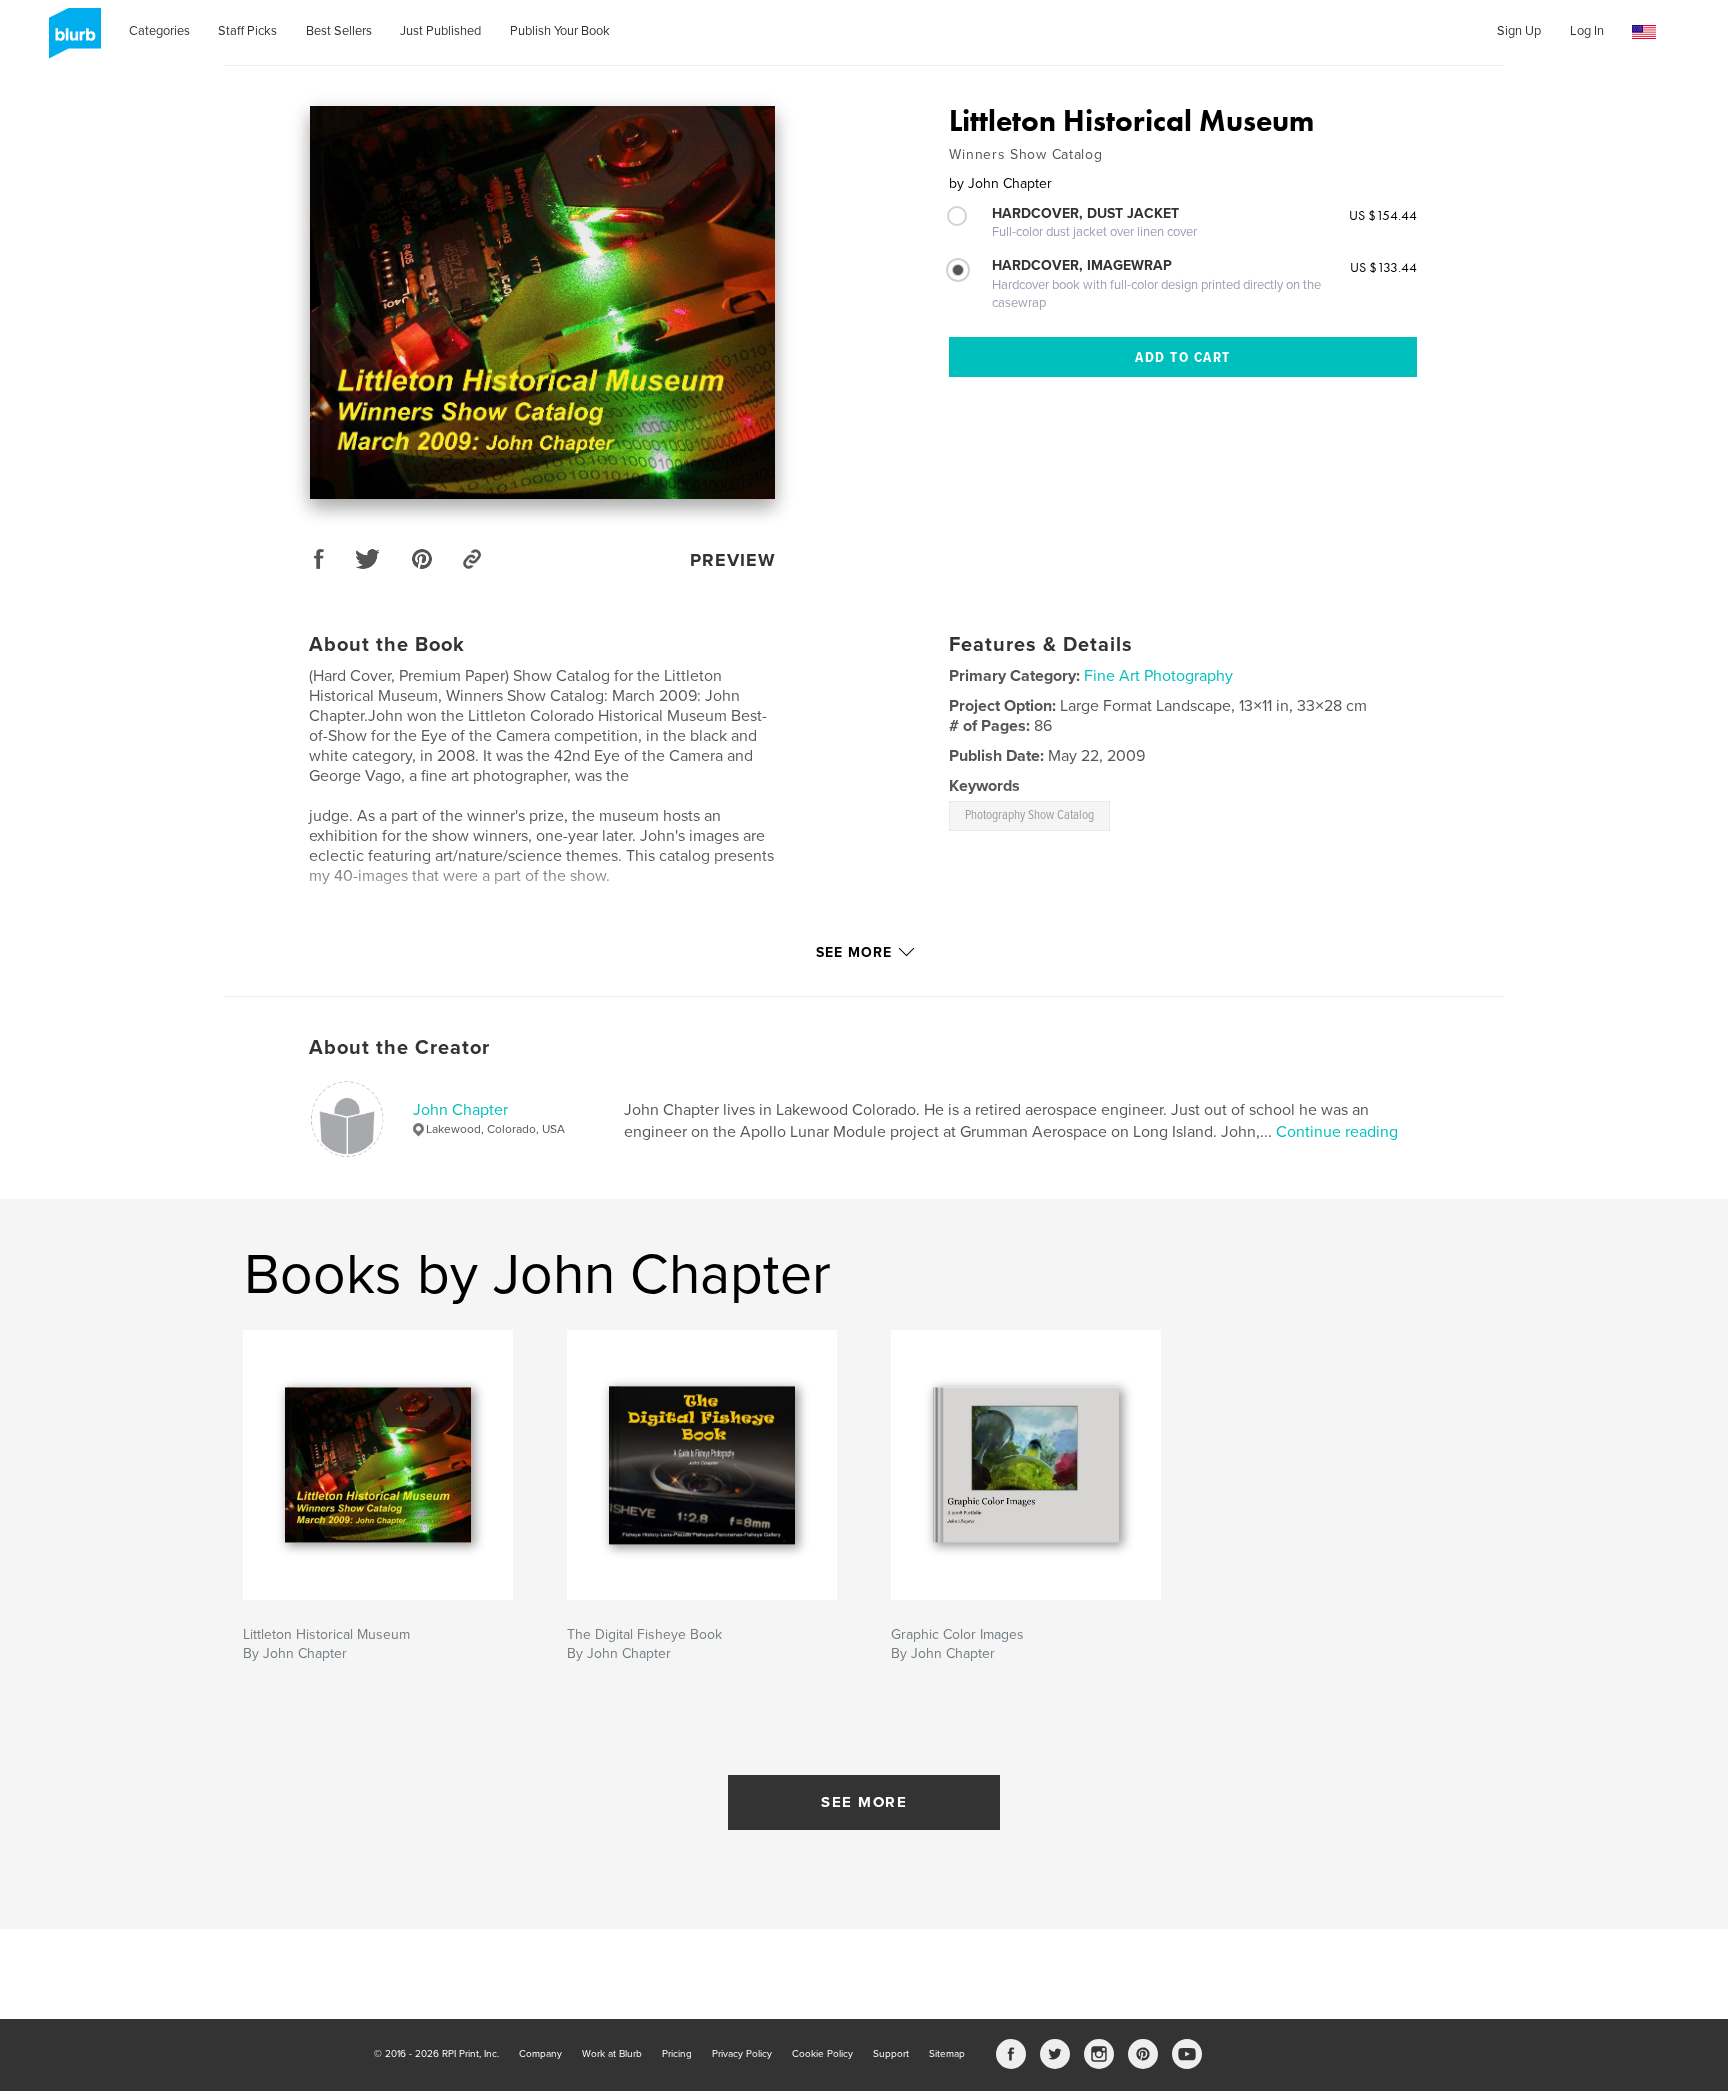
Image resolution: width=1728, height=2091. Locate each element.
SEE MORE (864, 1802)
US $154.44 (1383, 215)
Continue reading (1337, 1132)
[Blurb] (71, 41)
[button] (1644, 32)
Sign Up (1519, 31)
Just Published (440, 31)
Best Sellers (339, 31)
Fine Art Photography (1158, 676)
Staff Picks (247, 31)
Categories (159, 31)
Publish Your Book (560, 31)
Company (540, 2054)
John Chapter (460, 1110)
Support (891, 2054)
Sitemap (947, 2054)
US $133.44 (1383, 267)
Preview (733, 560)
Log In (1587, 31)
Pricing (677, 2054)
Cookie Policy (822, 2054)
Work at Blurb (612, 2054)
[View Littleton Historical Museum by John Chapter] (542, 302)
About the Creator (399, 1048)
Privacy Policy (742, 2054)
